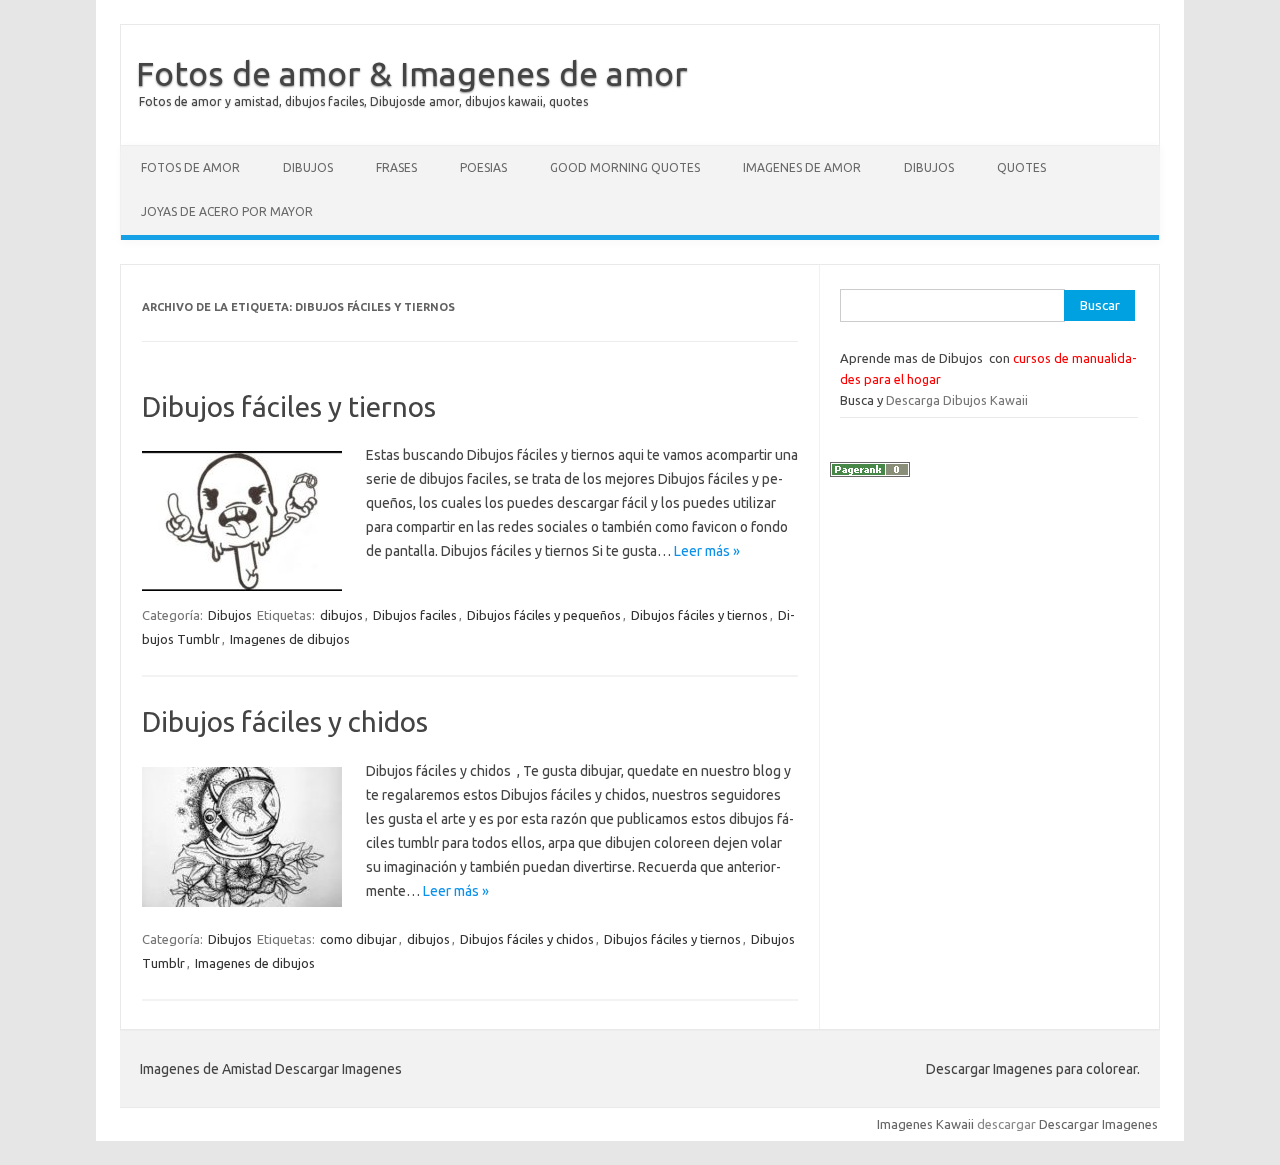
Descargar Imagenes (1098, 1124)
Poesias (483, 167)
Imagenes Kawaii (925, 1124)
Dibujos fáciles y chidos (285, 721)
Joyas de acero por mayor (227, 211)
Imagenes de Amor (802, 167)
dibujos (341, 615)
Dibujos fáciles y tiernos (289, 406)
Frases (396, 167)
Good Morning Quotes (625, 167)
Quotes (1021, 167)
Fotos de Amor (190, 167)
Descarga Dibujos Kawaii (957, 400)
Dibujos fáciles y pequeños (544, 615)
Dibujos (308, 167)
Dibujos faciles (415, 615)
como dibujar (358, 939)
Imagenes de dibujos (290, 639)
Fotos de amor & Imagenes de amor (412, 73)
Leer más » (707, 551)
